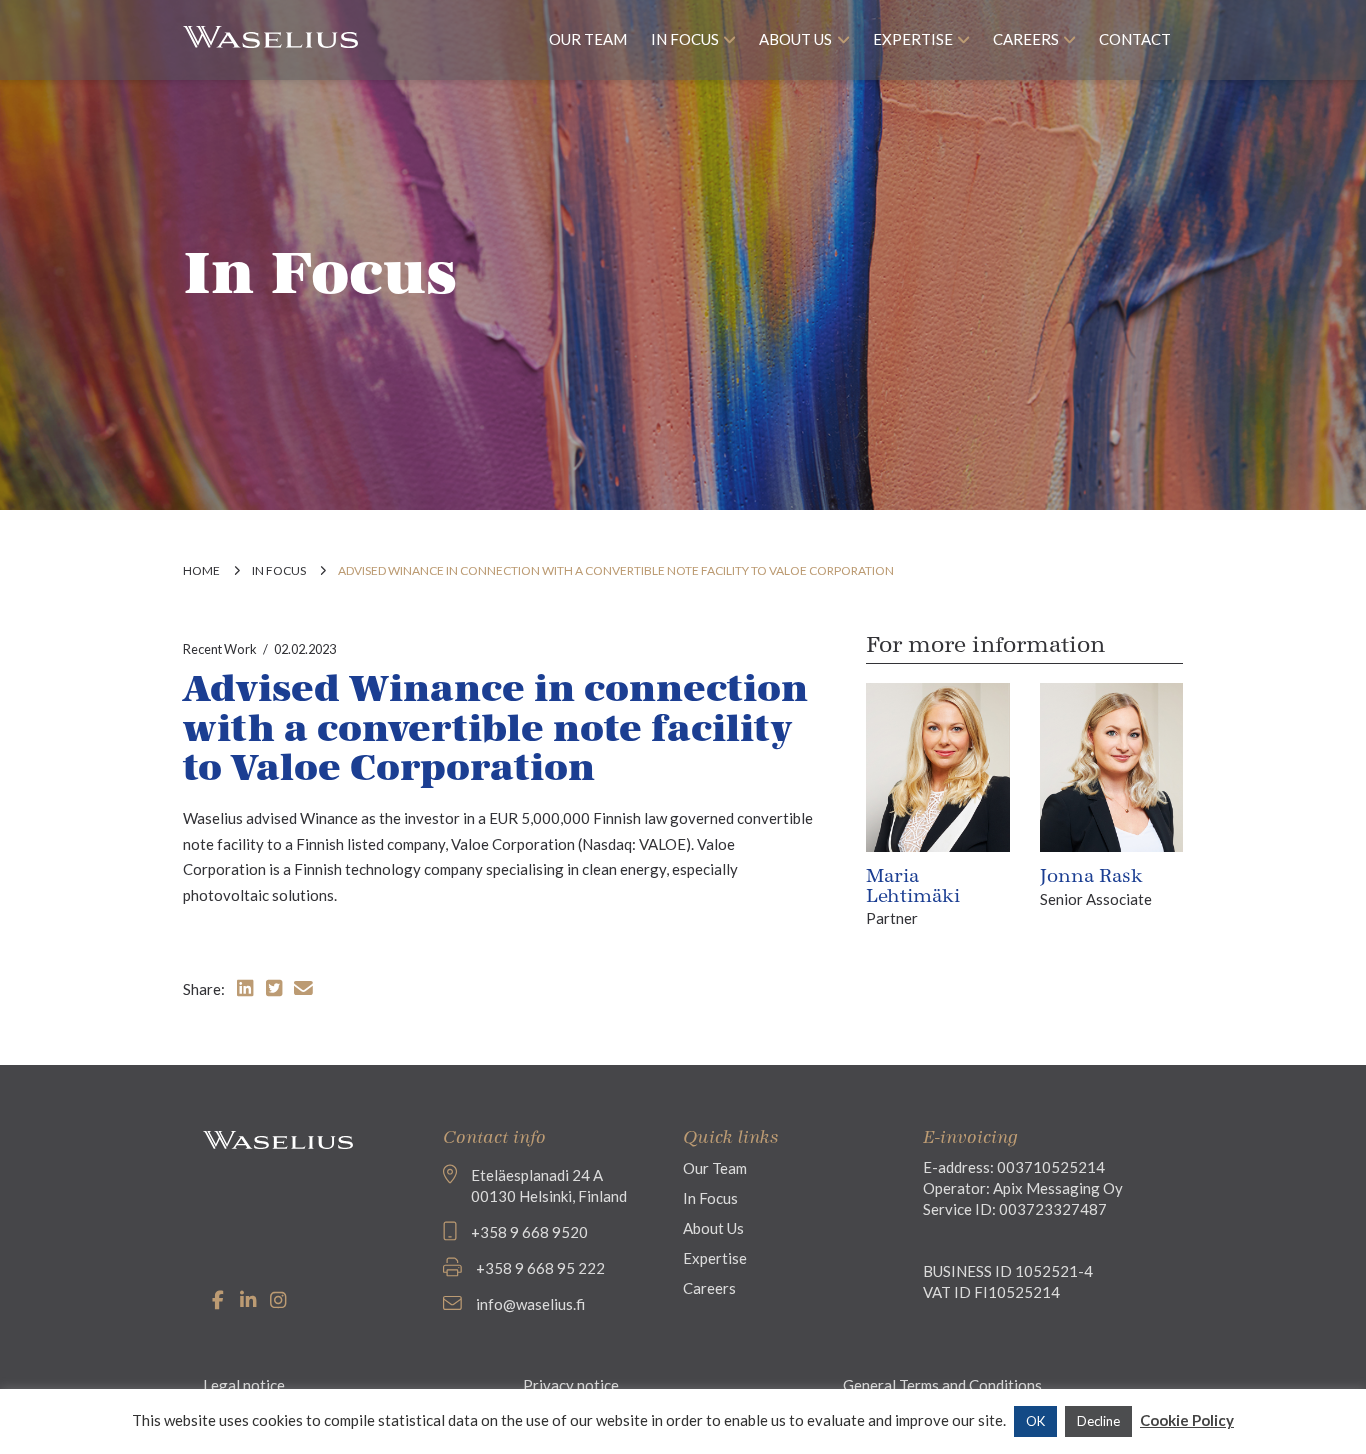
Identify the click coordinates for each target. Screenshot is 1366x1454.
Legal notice (244, 1385)
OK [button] (1035, 1421)
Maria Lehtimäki (913, 886)
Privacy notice (571, 1385)
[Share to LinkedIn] (245, 987)
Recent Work (220, 649)
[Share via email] (303, 987)
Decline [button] (1098, 1421)
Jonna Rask (1091, 876)
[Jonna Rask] (1111, 765)
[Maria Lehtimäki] (937, 765)
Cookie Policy (1187, 1420)
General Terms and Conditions (942, 1385)
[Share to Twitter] (274, 987)
